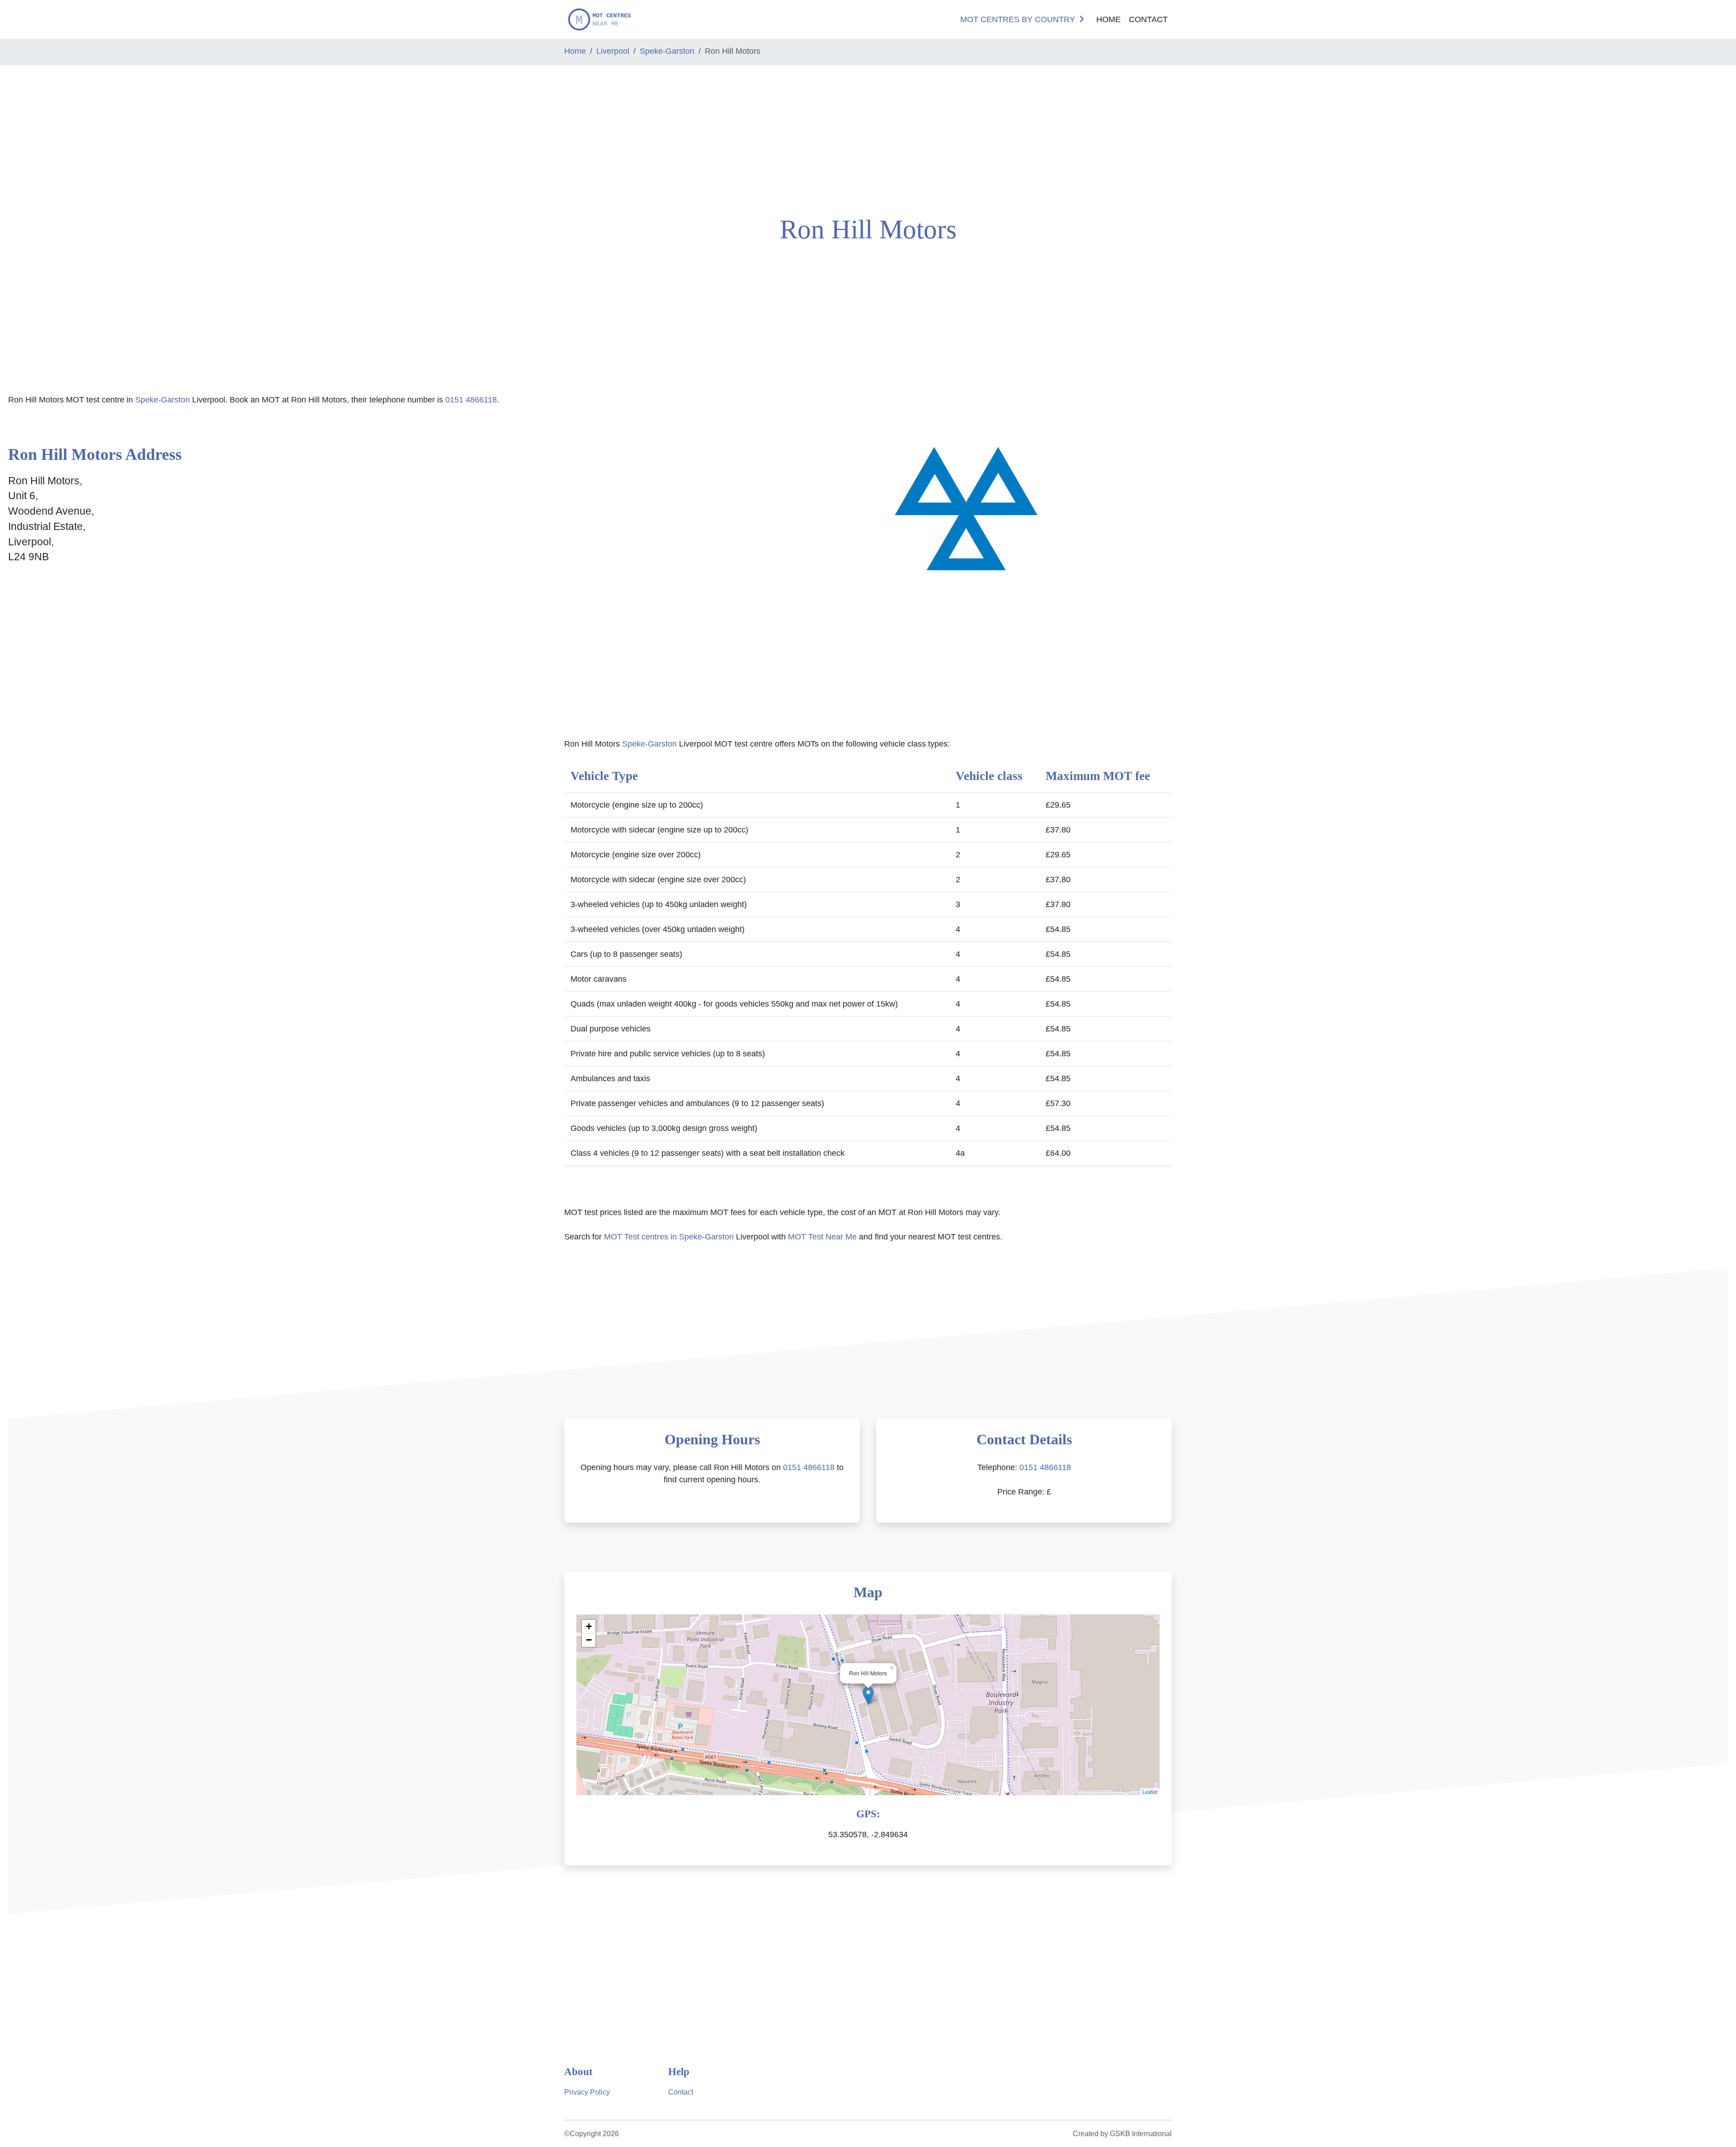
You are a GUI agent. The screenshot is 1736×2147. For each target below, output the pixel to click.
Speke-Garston (667, 51)
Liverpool (613, 51)
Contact (1148, 19)
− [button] (589, 1640)
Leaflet (1150, 1792)
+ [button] (589, 1626)
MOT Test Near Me (822, 1237)
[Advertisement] (145, 137)
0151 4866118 (471, 400)
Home (1109, 19)
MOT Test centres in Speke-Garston (669, 1237)
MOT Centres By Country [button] (1018, 19)
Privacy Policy (587, 2092)
